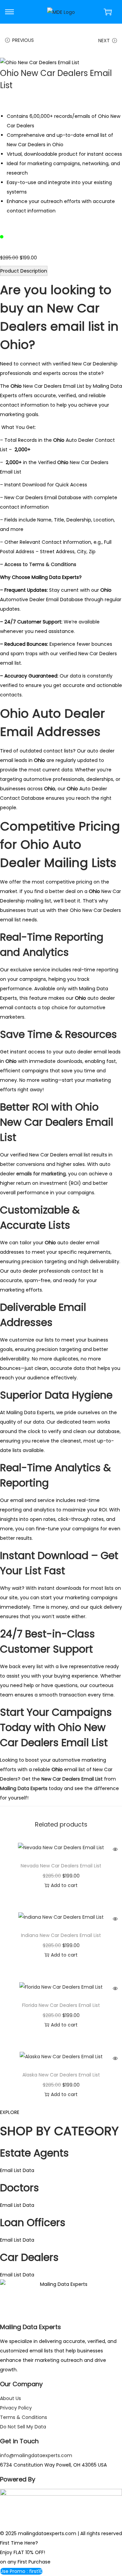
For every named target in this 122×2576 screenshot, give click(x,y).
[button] (21, 2571)
